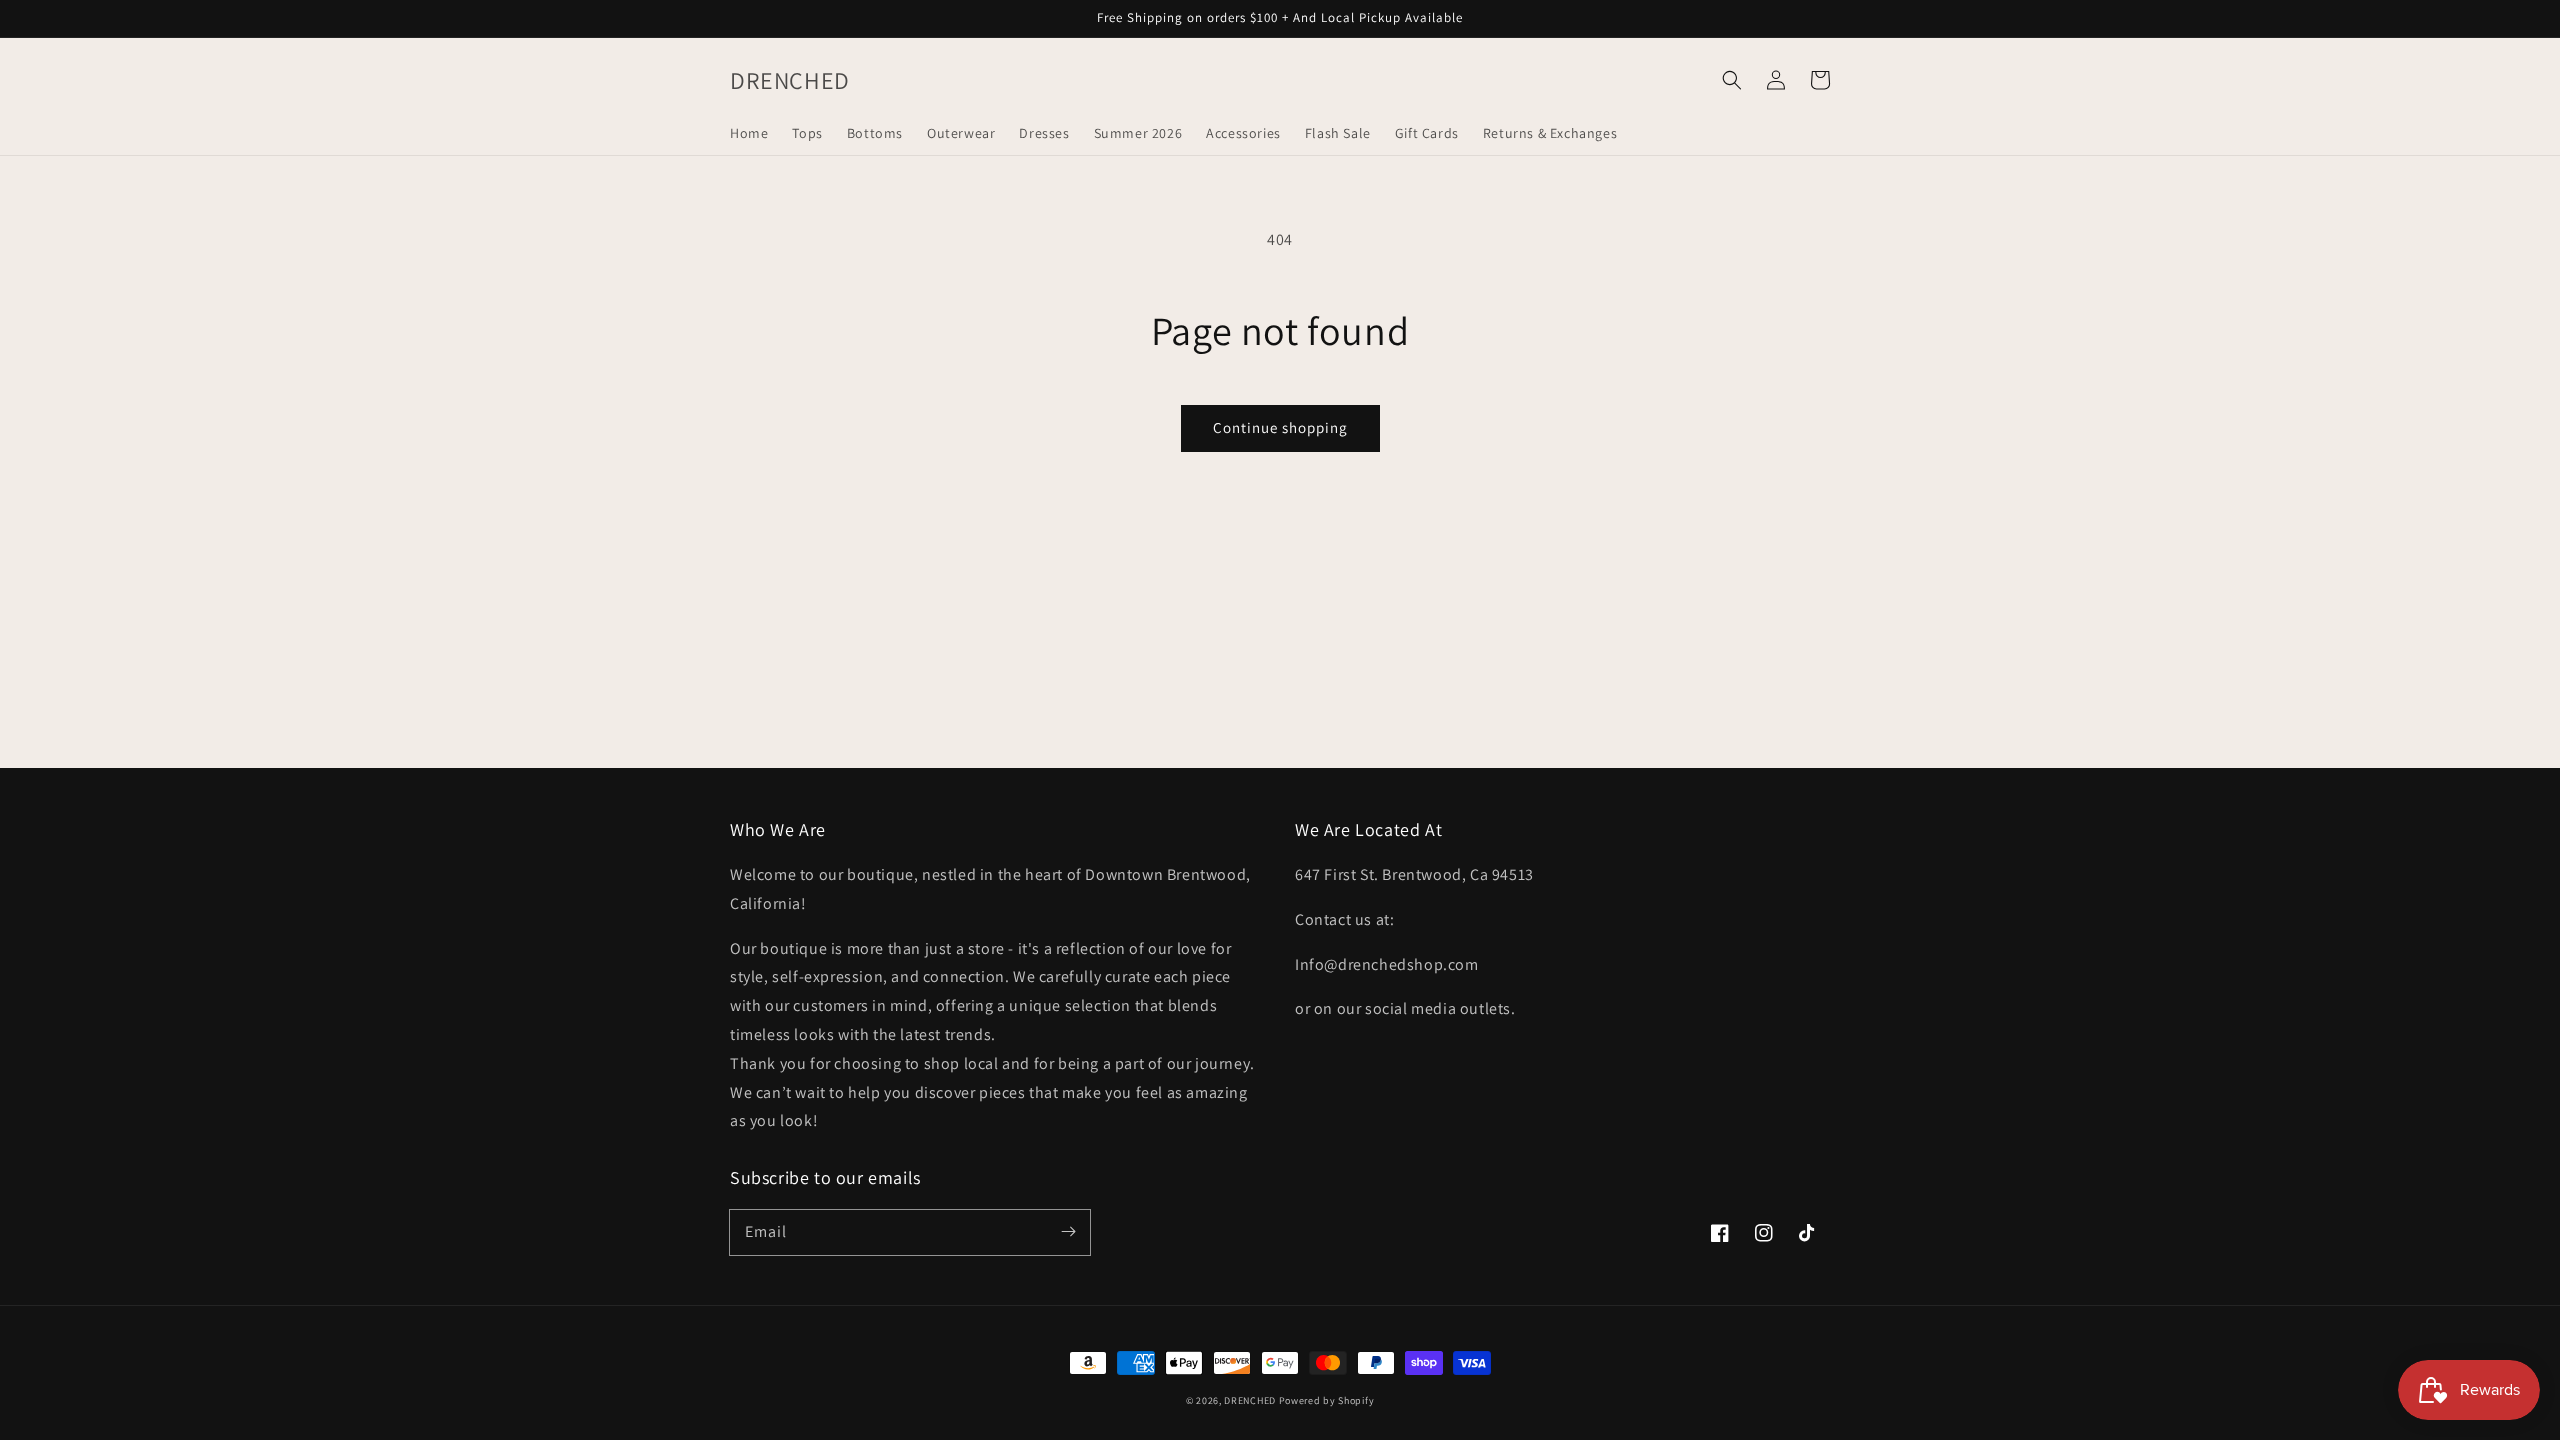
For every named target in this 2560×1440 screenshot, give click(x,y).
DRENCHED (1250, 1400)
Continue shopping (1280, 427)
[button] (1732, 80)
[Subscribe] (1068, 1232)
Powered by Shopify (1327, 1400)
